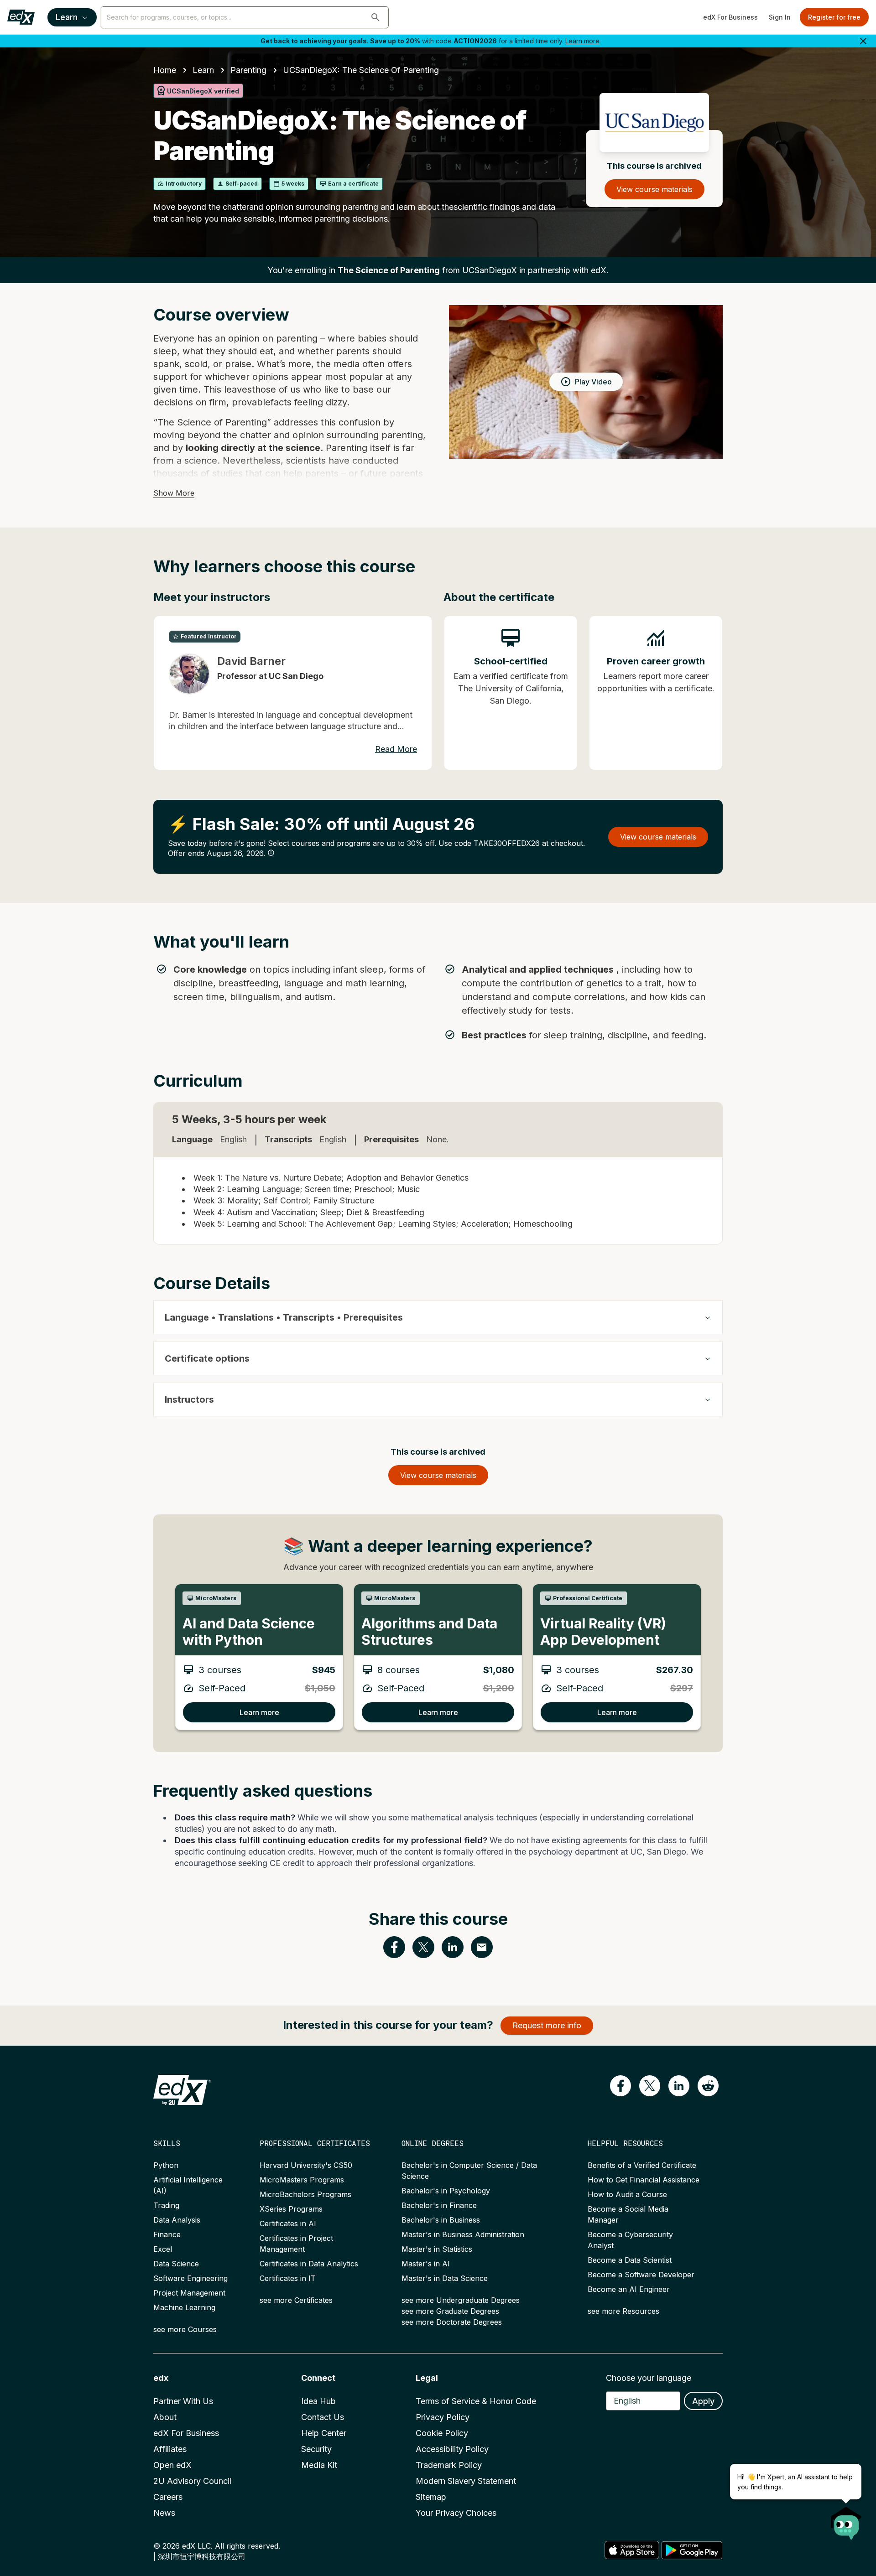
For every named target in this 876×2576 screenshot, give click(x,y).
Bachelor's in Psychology (446, 2191)
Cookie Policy (442, 2433)
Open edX (172, 2465)
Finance (167, 2234)
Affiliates (170, 2449)
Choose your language (649, 2378)
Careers (168, 2497)
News (164, 2513)
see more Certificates (296, 2300)
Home (165, 70)
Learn (67, 17)
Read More (396, 749)
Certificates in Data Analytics (309, 2264)
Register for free (834, 17)
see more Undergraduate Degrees (461, 2300)
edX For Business (730, 17)
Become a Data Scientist (630, 2260)
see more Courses (185, 2329)
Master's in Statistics (437, 2249)
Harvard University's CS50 (306, 2165)
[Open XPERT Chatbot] (846, 2520)
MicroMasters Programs (302, 2180)
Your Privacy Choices (456, 2513)
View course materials (654, 189)
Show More (174, 493)
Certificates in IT (288, 2278)
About (165, 2417)
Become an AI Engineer (629, 2289)
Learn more (582, 41)
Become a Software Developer (641, 2275)
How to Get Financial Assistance (644, 2180)
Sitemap (431, 2497)
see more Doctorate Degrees (452, 2322)
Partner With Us (183, 2401)
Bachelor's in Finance (439, 2205)
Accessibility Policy (452, 2449)
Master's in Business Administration (463, 2234)
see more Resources (623, 2311)
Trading (166, 2205)
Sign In (780, 17)
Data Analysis (177, 2220)
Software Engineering (190, 2278)
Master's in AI (426, 2264)
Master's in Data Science (445, 2278)
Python (166, 2165)
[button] (375, 17)
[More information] (271, 853)
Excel (163, 2249)
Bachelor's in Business (441, 2220)
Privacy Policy (443, 2417)
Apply (703, 2401)
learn (203, 70)
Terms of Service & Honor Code (476, 2401)
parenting (248, 70)
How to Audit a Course (627, 2194)
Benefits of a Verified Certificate (642, 2165)
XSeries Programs (291, 2209)
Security (316, 2449)
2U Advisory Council (192, 2481)
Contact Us (323, 2417)
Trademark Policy (449, 2465)
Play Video (593, 382)
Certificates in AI (288, 2224)
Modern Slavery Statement (466, 2481)
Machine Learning (184, 2307)
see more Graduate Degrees (450, 2311)
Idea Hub (318, 2401)
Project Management (189, 2293)
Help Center (324, 2433)
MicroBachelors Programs (305, 2194)
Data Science (176, 2264)
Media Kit (319, 2465)
